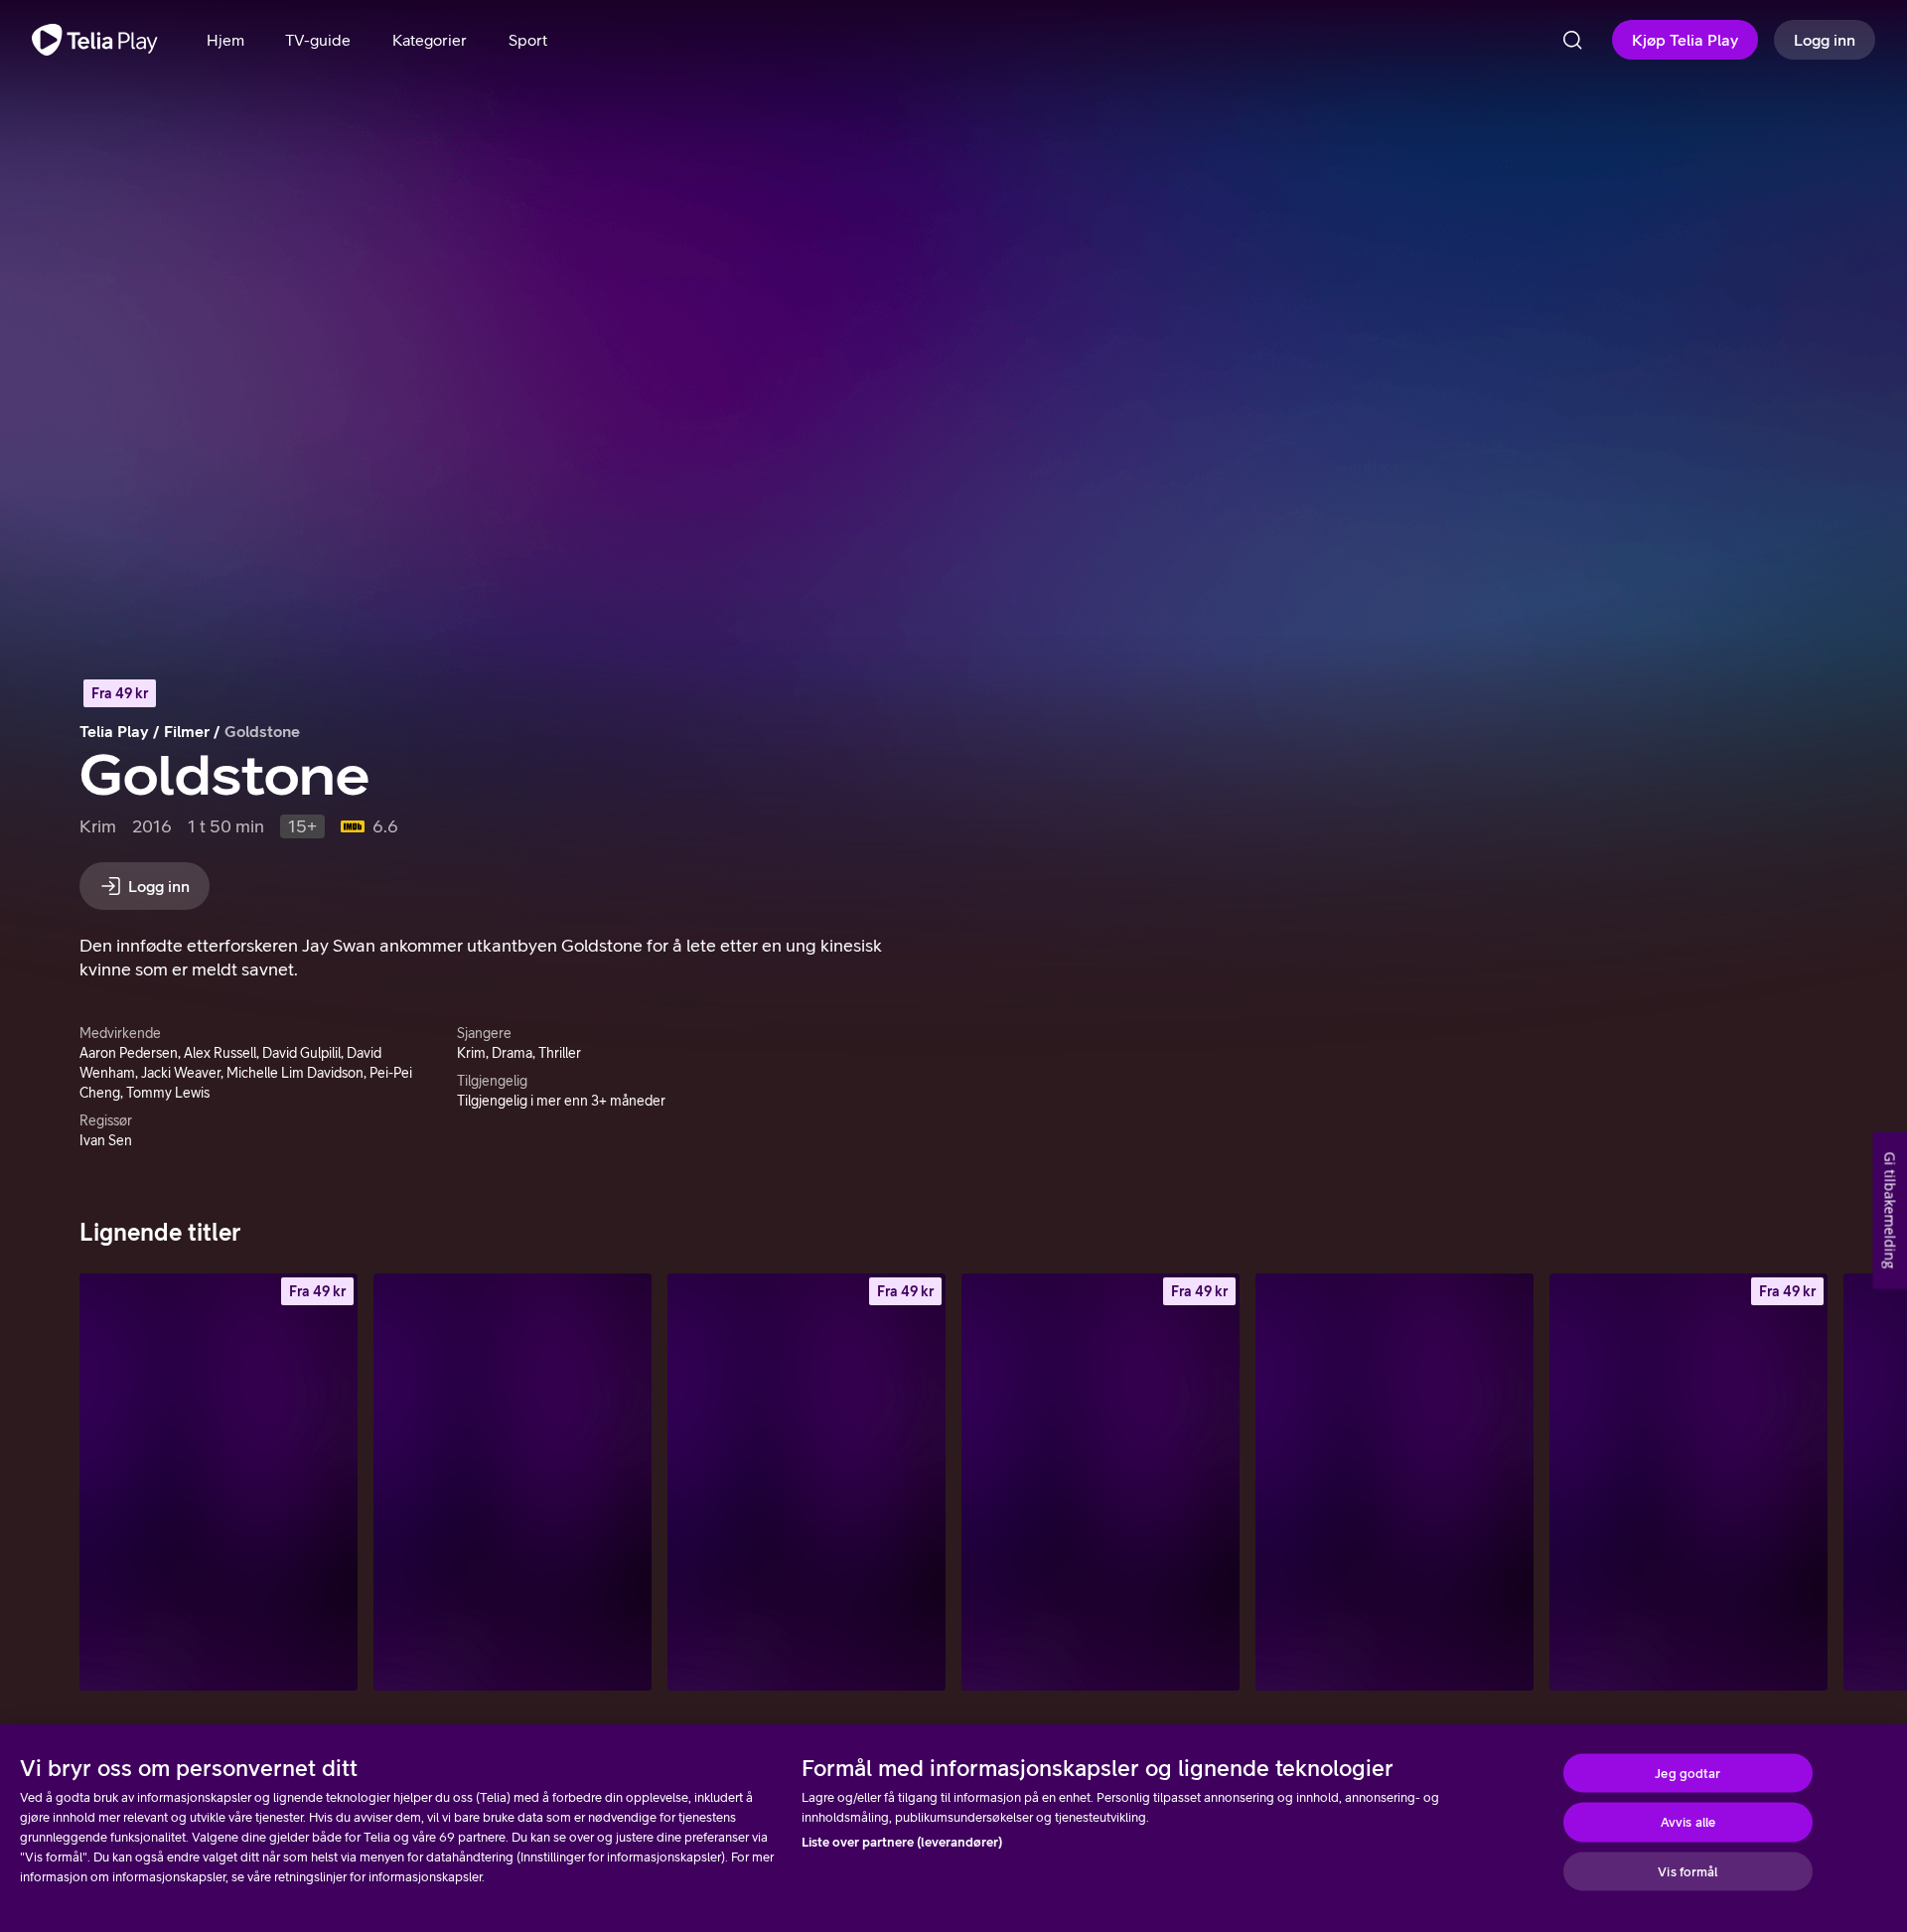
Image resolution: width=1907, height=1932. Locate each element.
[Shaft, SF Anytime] (1688, 1482)
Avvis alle (1688, 1822)
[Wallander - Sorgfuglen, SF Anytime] (1100, 1482)
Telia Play (114, 731)
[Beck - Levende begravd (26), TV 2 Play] (1394, 1482)
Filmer (187, 731)
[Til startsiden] (95, 40)
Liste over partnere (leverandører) (902, 1842)
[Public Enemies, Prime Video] (513, 1482)
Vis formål (1687, 1871)
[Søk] (1572, 40)
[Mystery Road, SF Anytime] (219, 1482)
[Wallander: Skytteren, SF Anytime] (807, 1482)
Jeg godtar (1687, 1773)
